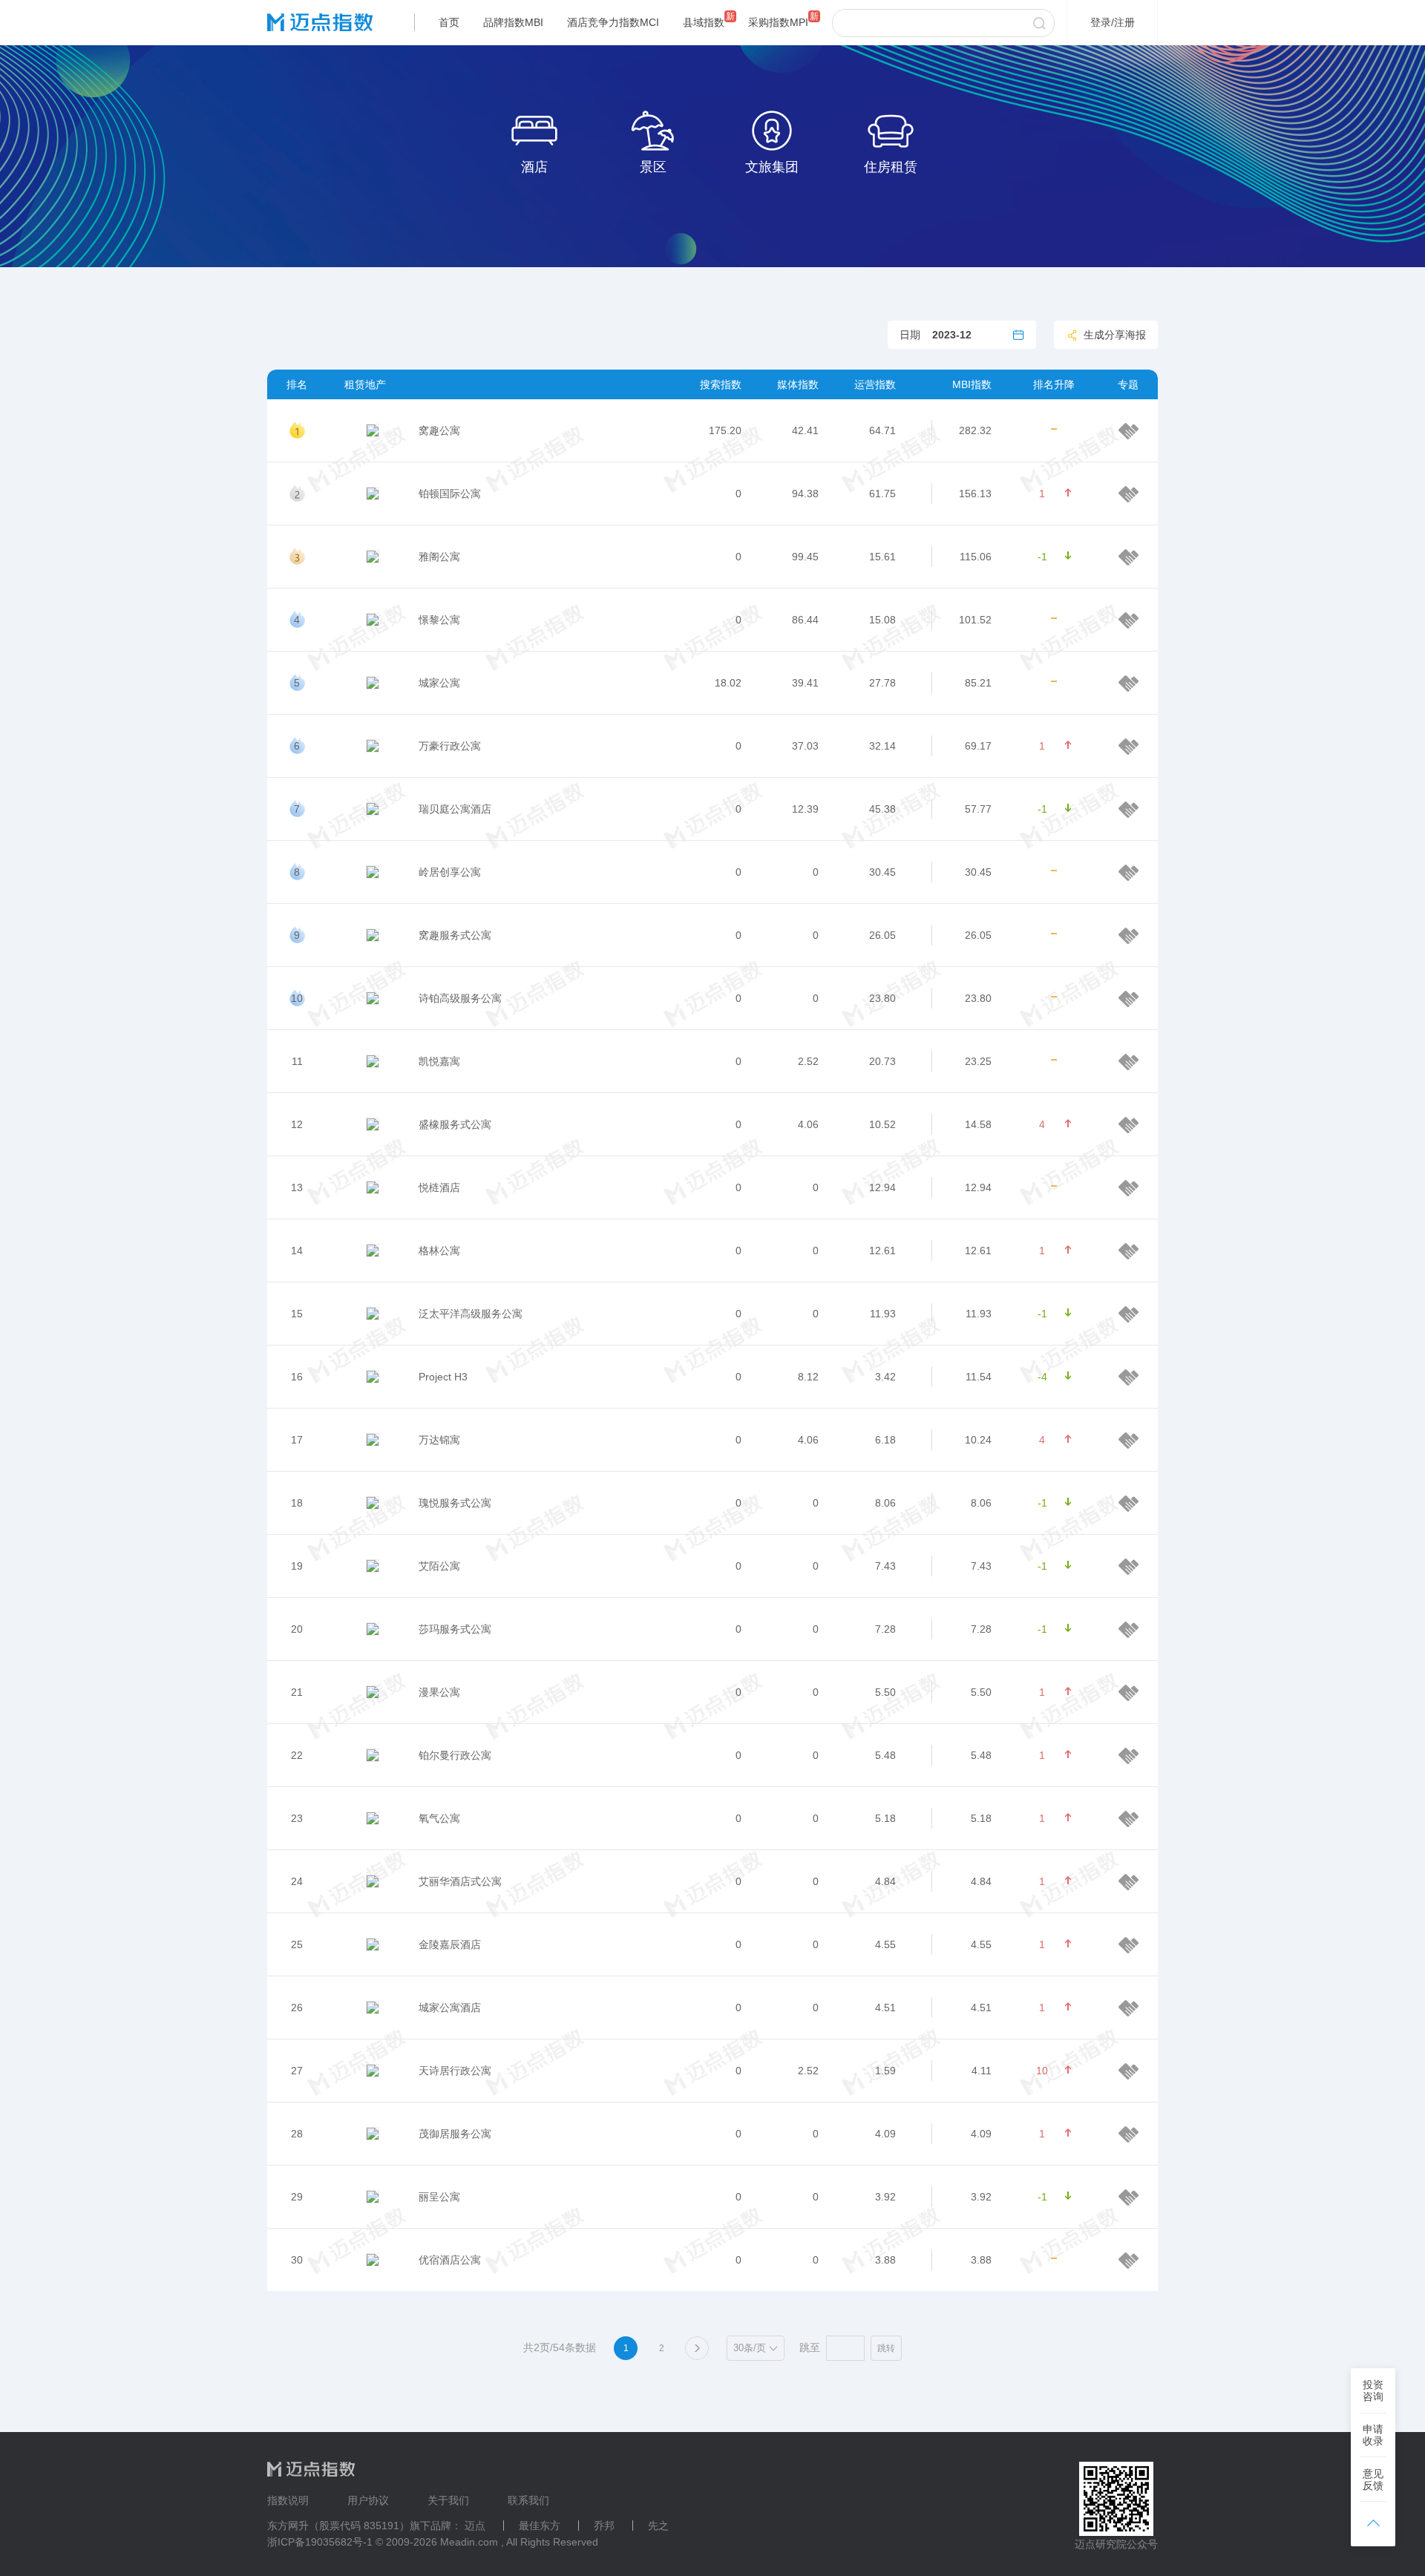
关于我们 (448, 2500)
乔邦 (604, 2526)
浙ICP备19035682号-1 (320, 2542)
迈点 (475, 2526)
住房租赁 (891, 167)
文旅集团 (772, 167)
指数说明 (288, 2500)
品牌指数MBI (513, 22)
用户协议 (368, 2500)
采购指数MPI (778, 22)
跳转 (886, 2348)
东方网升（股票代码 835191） (338, 2526)
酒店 (534, 167)
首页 (449, 22)
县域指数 (704, 22)
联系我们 (528, 2500)
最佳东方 (540, 2526)
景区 (653, 167)
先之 (658, 2526)
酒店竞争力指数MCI (613, 22)
